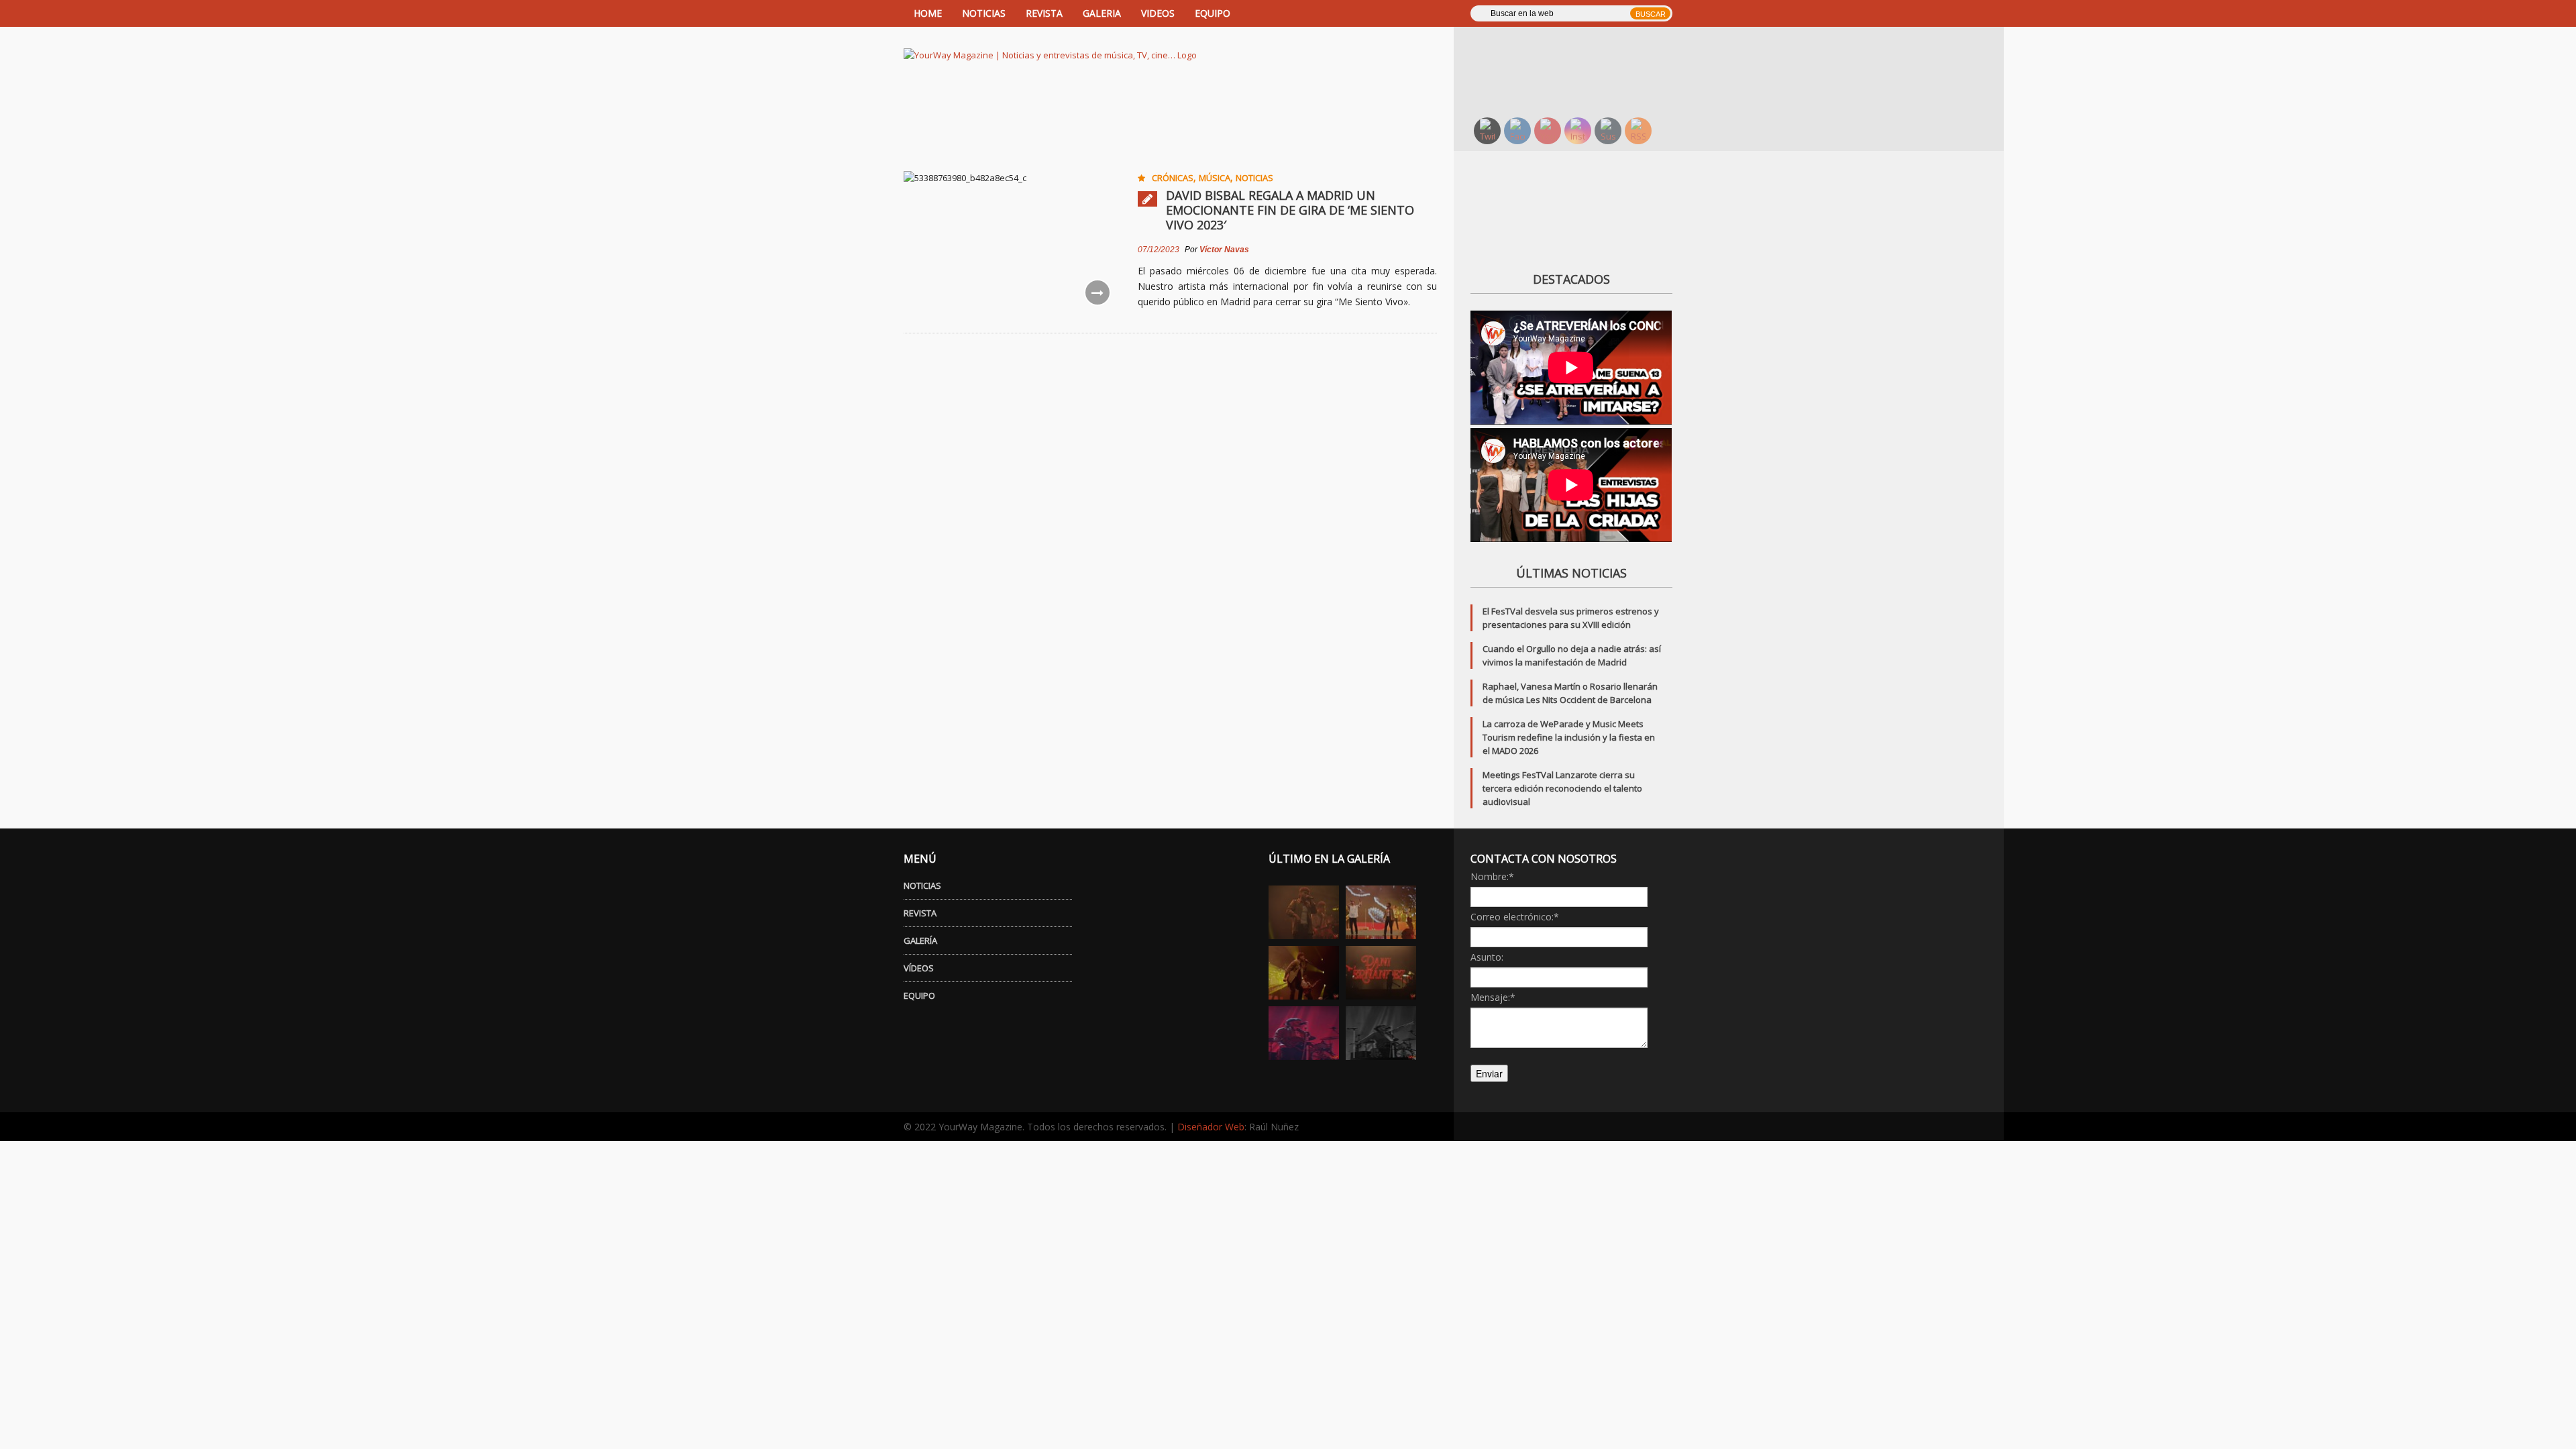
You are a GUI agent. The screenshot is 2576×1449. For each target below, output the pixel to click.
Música (1215, 178)
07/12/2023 (1159, 250)
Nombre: (1492, 876)
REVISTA (1044, 13)
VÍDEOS (919, 968)
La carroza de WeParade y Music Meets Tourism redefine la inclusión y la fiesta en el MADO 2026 (1569, 737)
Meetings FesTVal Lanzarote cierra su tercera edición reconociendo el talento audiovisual (1562, 788)
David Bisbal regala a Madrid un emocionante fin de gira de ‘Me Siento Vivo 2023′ (1290, 210)
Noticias (1254, 178)
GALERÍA (920, 941)
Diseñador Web (1211, 1127)
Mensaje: (1493, 997)
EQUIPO (1213, 13)
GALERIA (1102, 13)
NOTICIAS (984, 13)
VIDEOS (1158, 13)
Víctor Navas (1224, 250)
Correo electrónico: (1515, 917)
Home (928, 13)
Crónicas (1173, 178)
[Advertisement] (1580, 70)
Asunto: (1487, 957)
